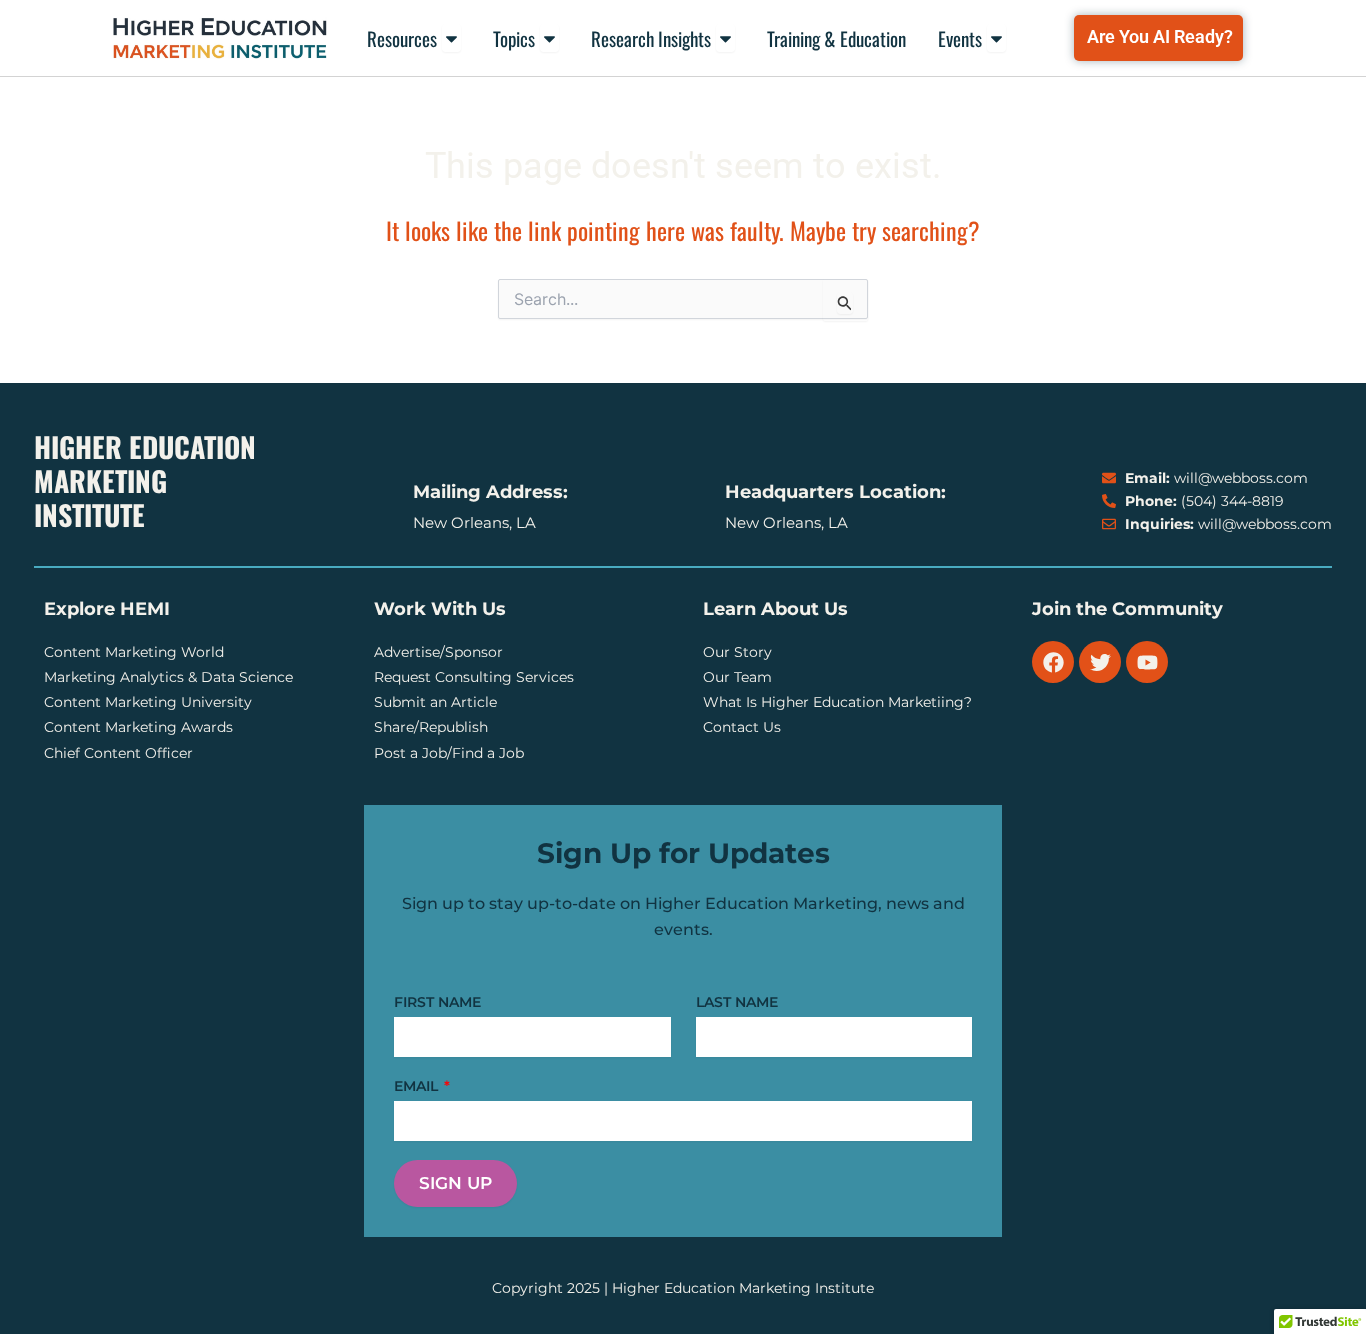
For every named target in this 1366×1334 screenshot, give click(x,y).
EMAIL (418, 1086)
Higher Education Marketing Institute (145, 481)
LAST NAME (737, 1002)
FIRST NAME (437, 1002)
